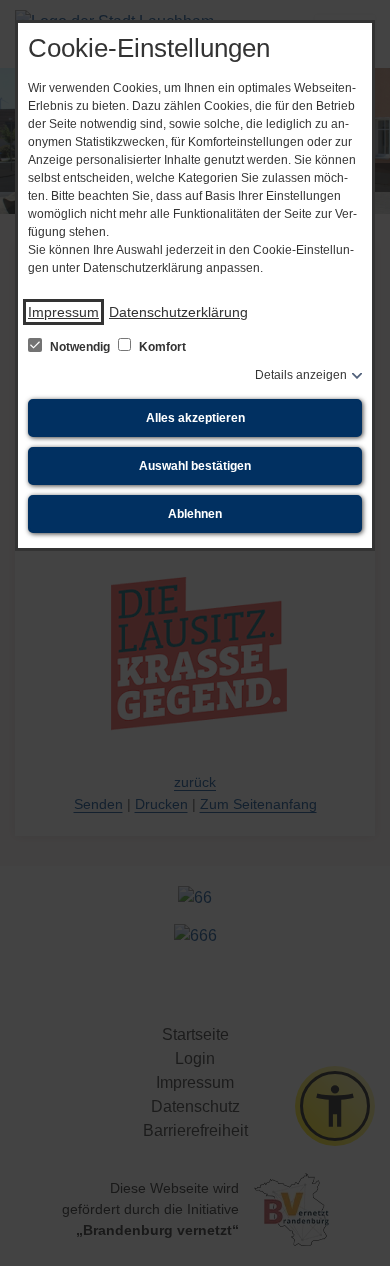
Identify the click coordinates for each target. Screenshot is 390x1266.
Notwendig (80, 347)
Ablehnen (195, 514)
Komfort (161, 347)
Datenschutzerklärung (178, 312)
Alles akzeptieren (195, 418)
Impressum (63, 312)
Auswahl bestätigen (195, 466)
